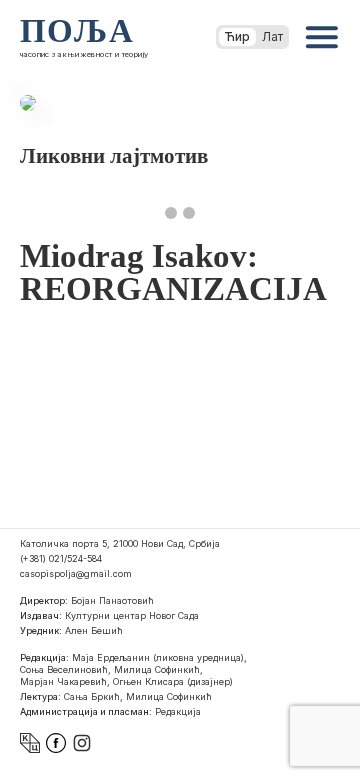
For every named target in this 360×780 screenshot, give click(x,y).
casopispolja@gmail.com (76, 573)
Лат (272, 36)
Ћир (237, 36)
